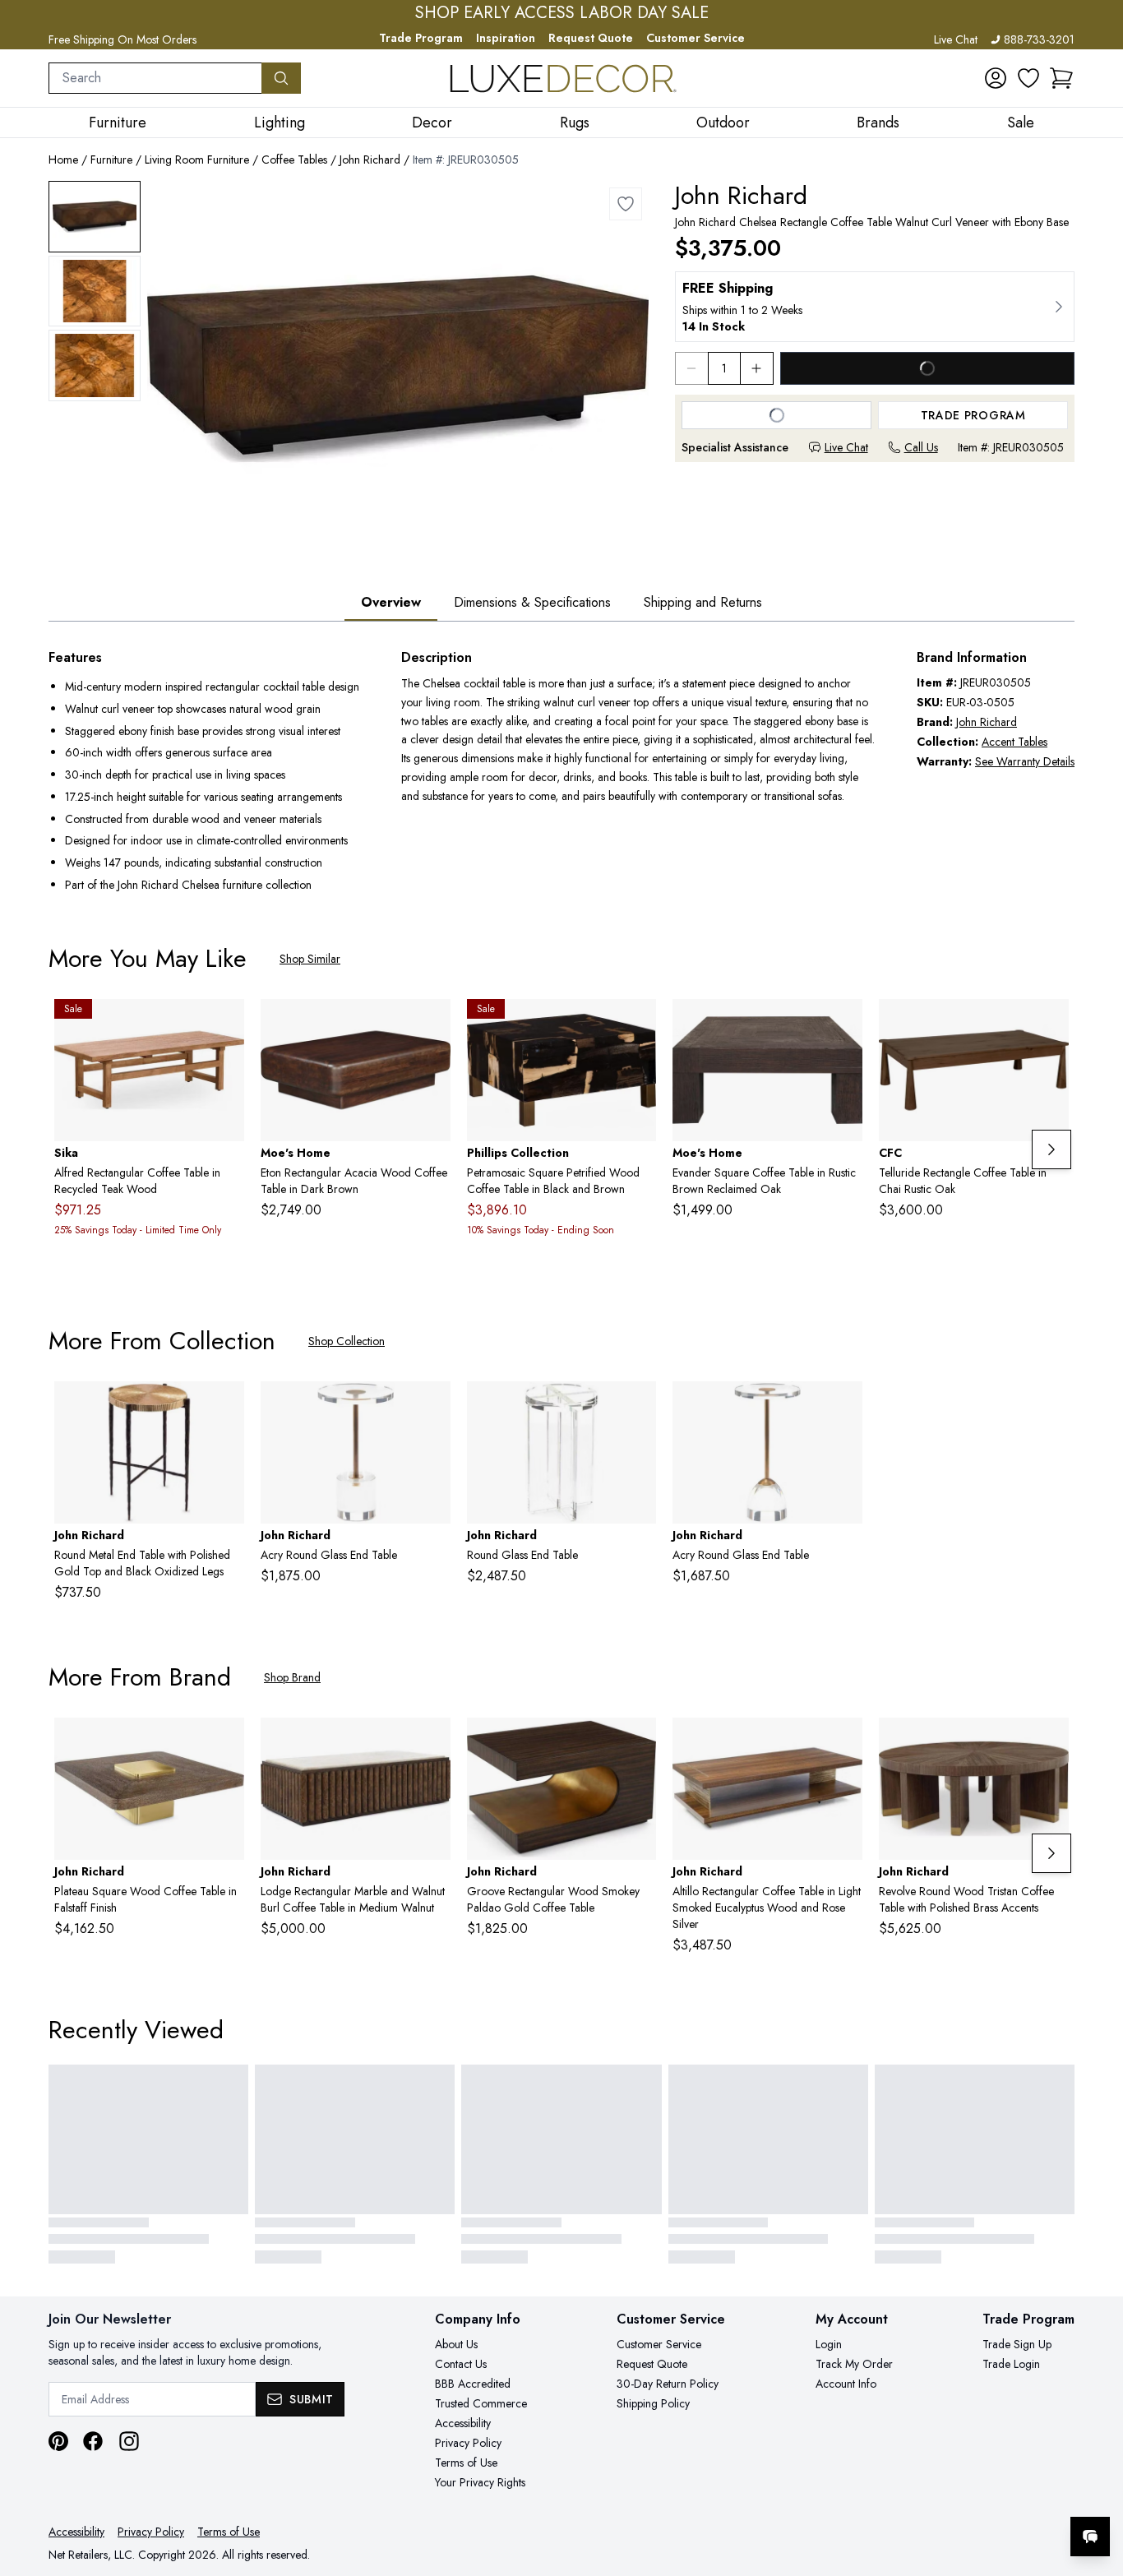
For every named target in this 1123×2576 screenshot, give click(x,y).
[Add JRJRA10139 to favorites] (225, 1407)
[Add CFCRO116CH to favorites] (1050, 1024)
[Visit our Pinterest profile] (58, 2441)
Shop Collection (347, 1341)
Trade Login (1011, 2364)
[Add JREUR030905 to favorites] (843, 1743)
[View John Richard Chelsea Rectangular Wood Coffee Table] (95, 217)
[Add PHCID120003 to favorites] (637, 1024)
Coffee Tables (294, 160)
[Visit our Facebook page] (93, 2441)
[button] (1061, 78)
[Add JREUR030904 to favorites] (432, 1743)
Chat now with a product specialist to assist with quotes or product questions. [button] (974, 2493)
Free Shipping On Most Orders (122, 39)
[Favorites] (1028, 78)
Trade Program (421, 38)
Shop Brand (292, 1677)
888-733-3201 (1039, 39)
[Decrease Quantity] (691, 368)
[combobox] (155, 78)
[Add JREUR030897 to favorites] (225, 1743)
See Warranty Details (1025, 761)
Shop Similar (310, 959)
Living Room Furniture (197, 160)
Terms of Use (466, 2463)
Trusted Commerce (481, 2403)
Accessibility (463, 2423)
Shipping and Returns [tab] (703, 602)
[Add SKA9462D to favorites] (225, 1024)
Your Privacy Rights (480, 2482)
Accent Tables (1014, 742)
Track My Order (854, 2364)
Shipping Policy (653, 2403)
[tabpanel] (561, 773)
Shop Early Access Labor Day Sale (562, 13)
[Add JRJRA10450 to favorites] (637, 1407)
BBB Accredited (473, 2384)
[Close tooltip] (1097, 2486)
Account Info (846, 2384)
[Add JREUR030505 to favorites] (626, 204)
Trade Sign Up (1017, 2344)
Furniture (111, 160)
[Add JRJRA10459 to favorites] (843, 1407)
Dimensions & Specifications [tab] (532, 602)
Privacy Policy (468, 2443)
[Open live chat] (1090, 2537)
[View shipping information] (875, 307)
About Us (456, 2344)
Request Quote (591, 38)
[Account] (996, 78)
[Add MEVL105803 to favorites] (843, 1024)
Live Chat (956, 39)
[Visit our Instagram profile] (129, 2441)
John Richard (370, 160)
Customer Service (696, 38)
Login (829, 2344)
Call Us (921, 447)
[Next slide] (1051, 1149)
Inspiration (506, 38)
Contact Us (461, 2364)
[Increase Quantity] (757, 368)
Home (63, 160)
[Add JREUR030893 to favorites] (1050, 1743)
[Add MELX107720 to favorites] (432, 1024)
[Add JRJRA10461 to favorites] (432, 1407)
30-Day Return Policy (668, 2384)
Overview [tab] (391, 602)
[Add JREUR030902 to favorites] (637, 1743)
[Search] (281, 78)
